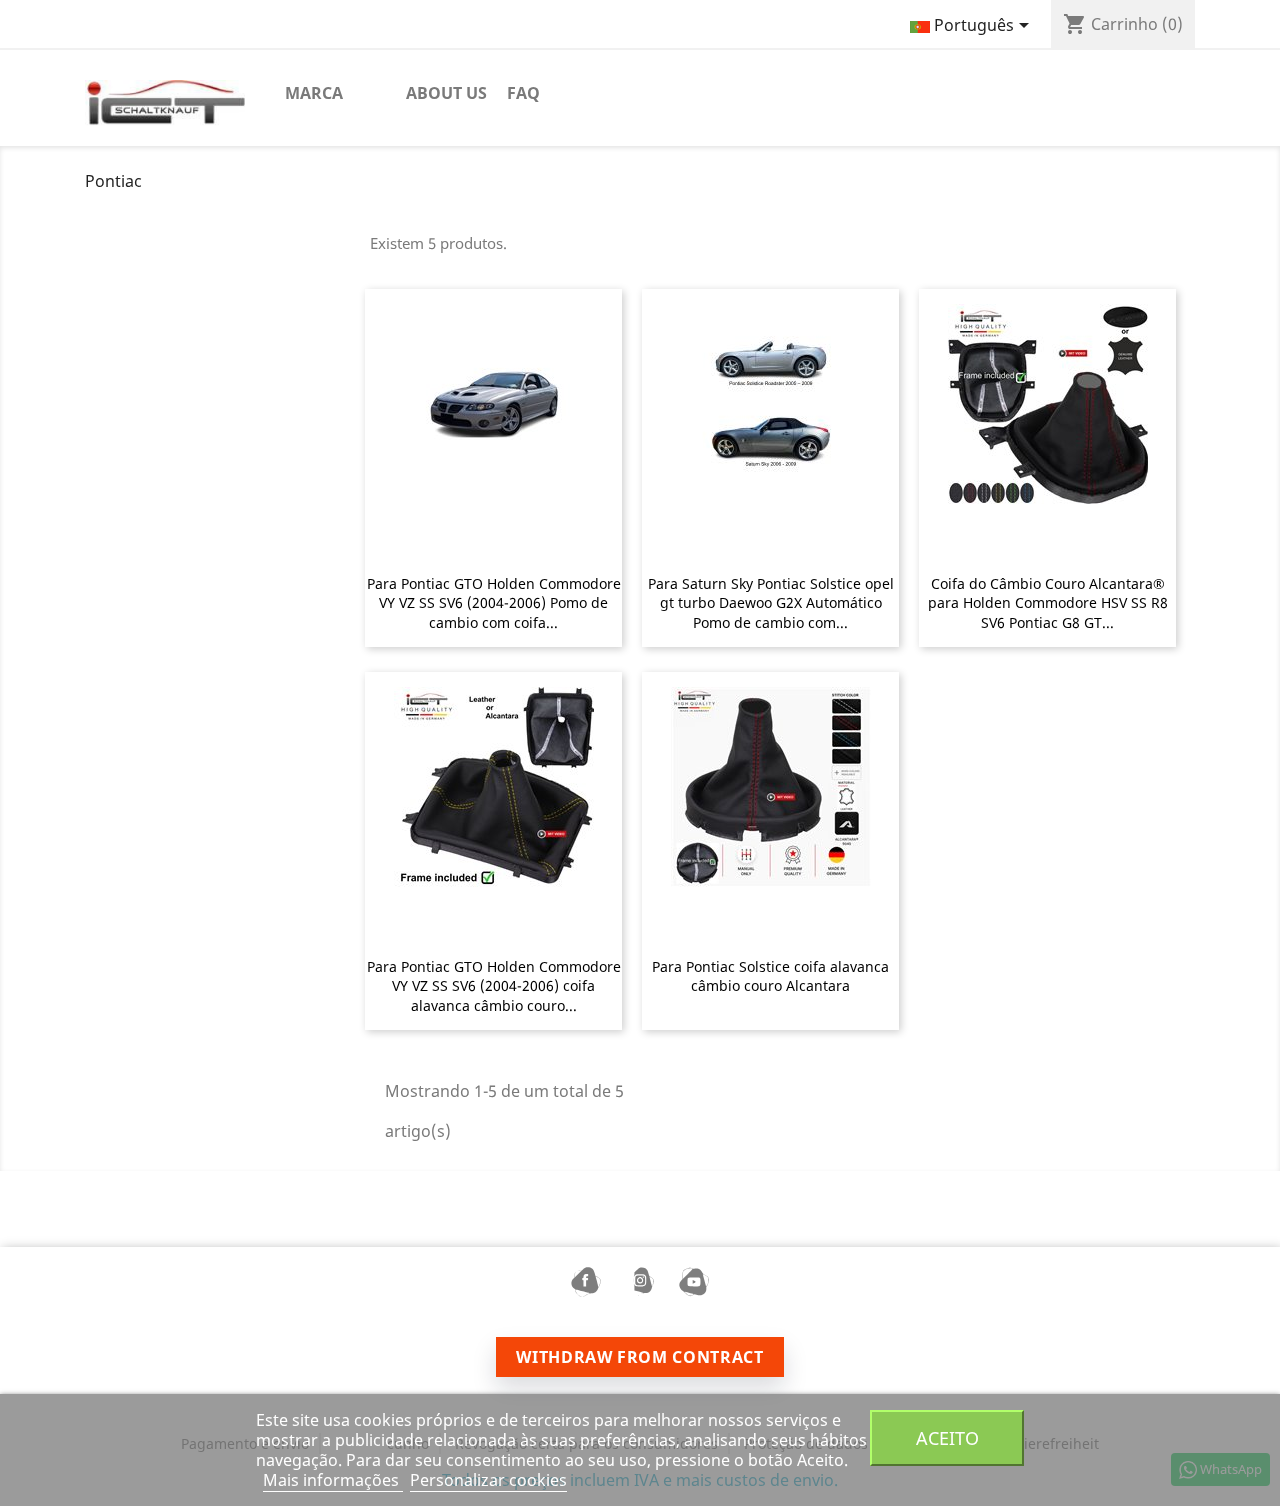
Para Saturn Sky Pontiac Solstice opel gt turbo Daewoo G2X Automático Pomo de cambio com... (771, 603)
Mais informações (333, 1480)
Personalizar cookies (488, 1480)
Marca (314, 93)
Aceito (947, 1437)
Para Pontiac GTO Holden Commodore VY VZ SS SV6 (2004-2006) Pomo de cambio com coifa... (494, 603)
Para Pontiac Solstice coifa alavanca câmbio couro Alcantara (770, 976)
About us (446, 93)
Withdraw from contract (639, 1357)
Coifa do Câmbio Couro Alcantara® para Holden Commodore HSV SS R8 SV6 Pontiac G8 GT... (1048, 603)
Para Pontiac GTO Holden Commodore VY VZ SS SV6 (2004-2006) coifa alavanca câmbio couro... (494, 986)
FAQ (523, 93)
